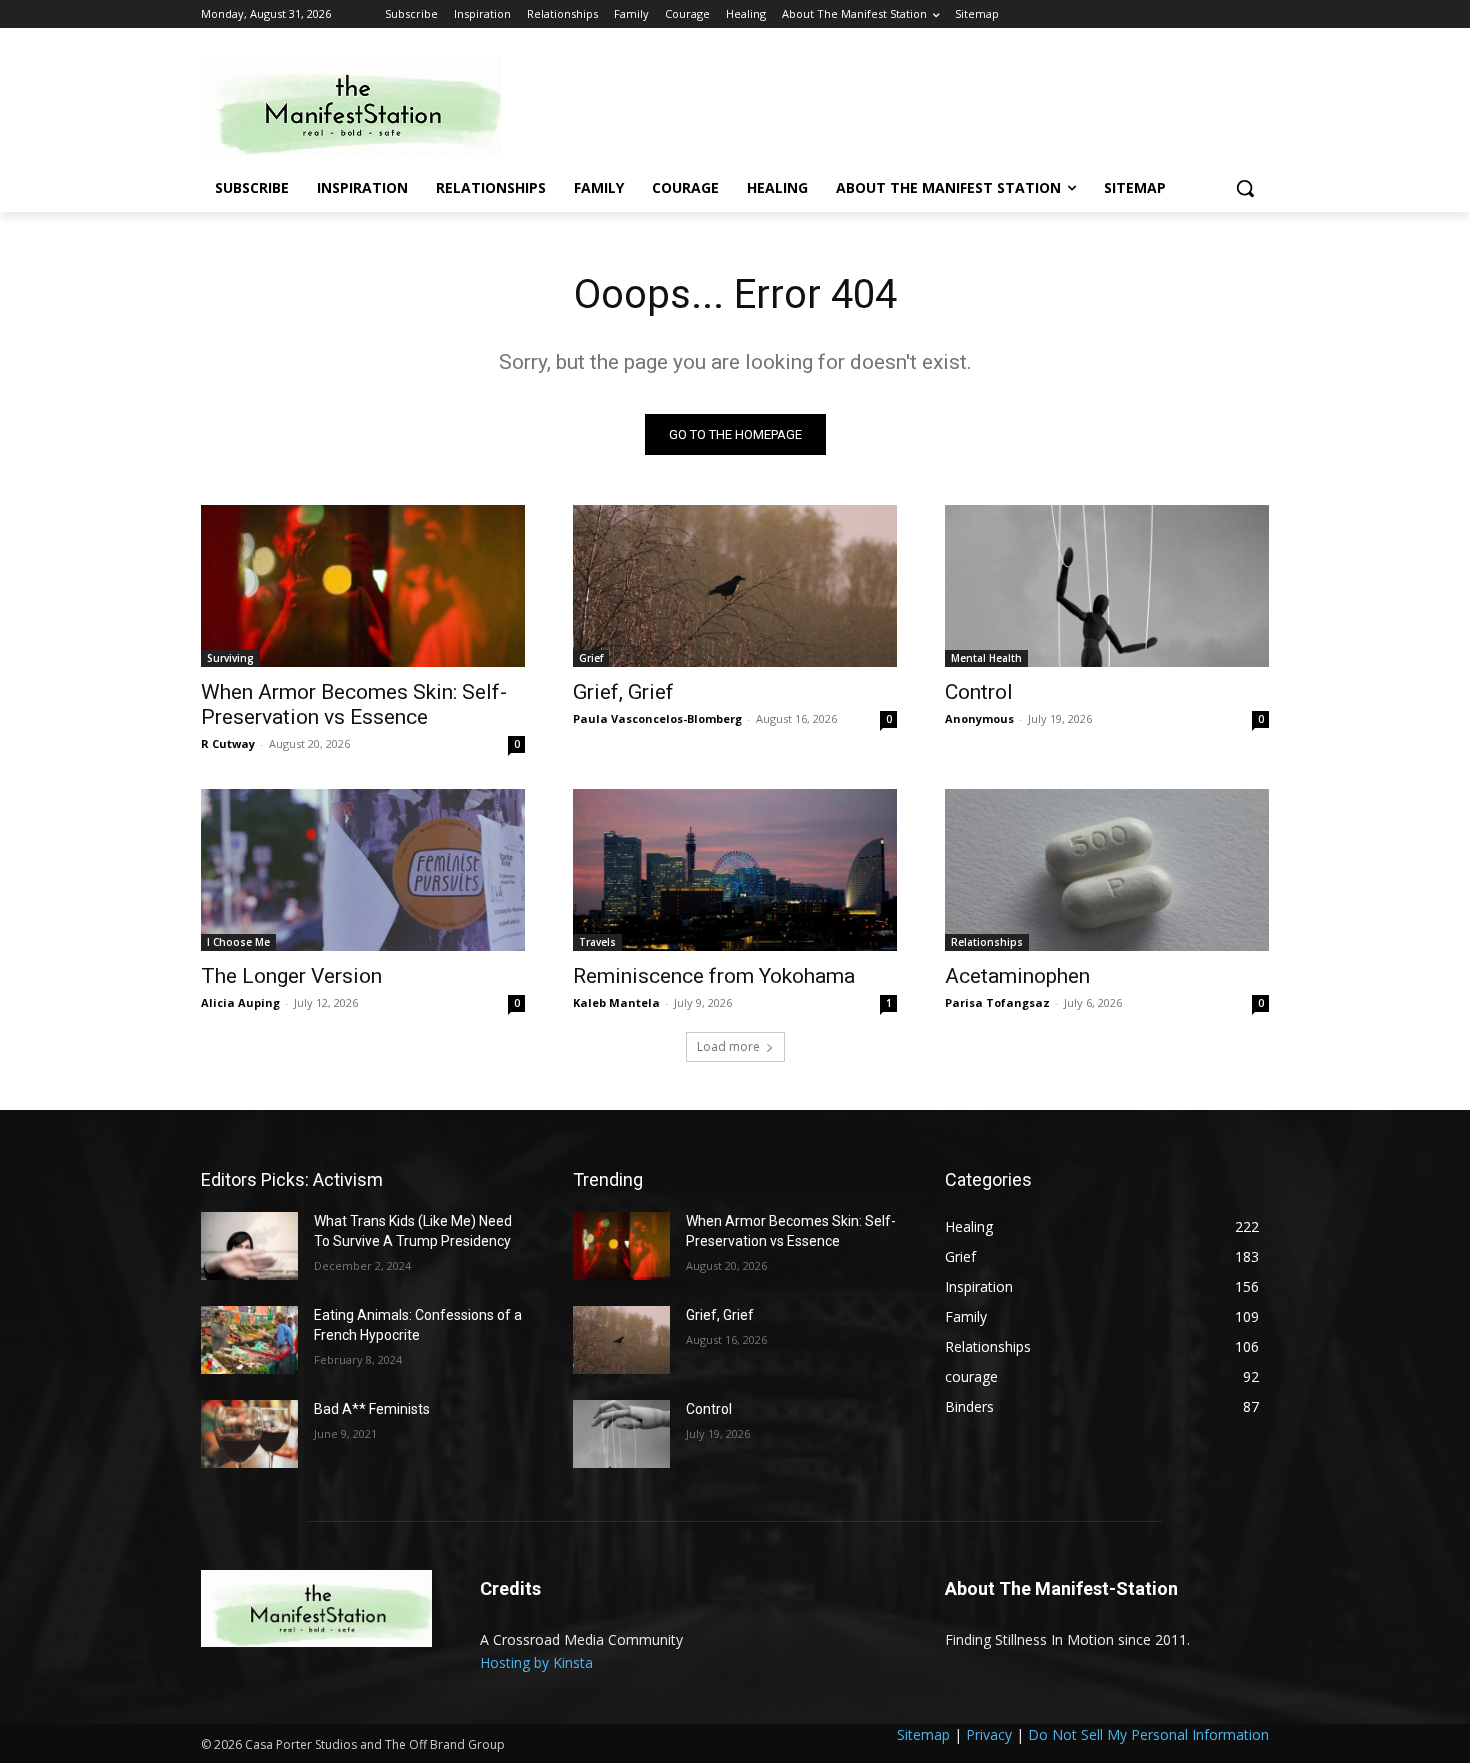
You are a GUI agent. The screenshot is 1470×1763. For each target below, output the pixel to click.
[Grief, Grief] (735, 586)
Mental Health (986, 658)
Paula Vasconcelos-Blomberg (657, 718)
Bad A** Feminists (372, 1409)
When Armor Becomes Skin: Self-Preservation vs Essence (354, 704)
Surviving (230, 658)
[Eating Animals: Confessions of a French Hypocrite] (249, 1340)
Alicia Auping (240, 1002)
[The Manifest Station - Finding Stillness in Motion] (361, 105)
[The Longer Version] (363, 870)
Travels (597, 942)
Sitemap (923, 1734)
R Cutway (228, 743)
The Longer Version (291, 976)
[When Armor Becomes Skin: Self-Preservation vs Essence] (363, 586)
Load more (728, 1046)
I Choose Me (238, 942)
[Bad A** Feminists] (249, 1434)
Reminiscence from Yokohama (714, 976)
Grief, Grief (623, 692)
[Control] (1107, 586)
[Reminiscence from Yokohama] (735, 870)
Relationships (987, 942)
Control (979, 692)
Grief (591, 658)
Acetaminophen (1017, 976)
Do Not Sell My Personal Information (1148, 1734)
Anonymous (979, 718)
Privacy (989, 1734)
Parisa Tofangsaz (997, 1002)
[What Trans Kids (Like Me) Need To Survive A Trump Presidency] (249, 1246)
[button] (1245, 188)
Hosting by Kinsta (536, 1662)
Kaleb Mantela (616, 1002)
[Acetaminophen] (1107, 870)
